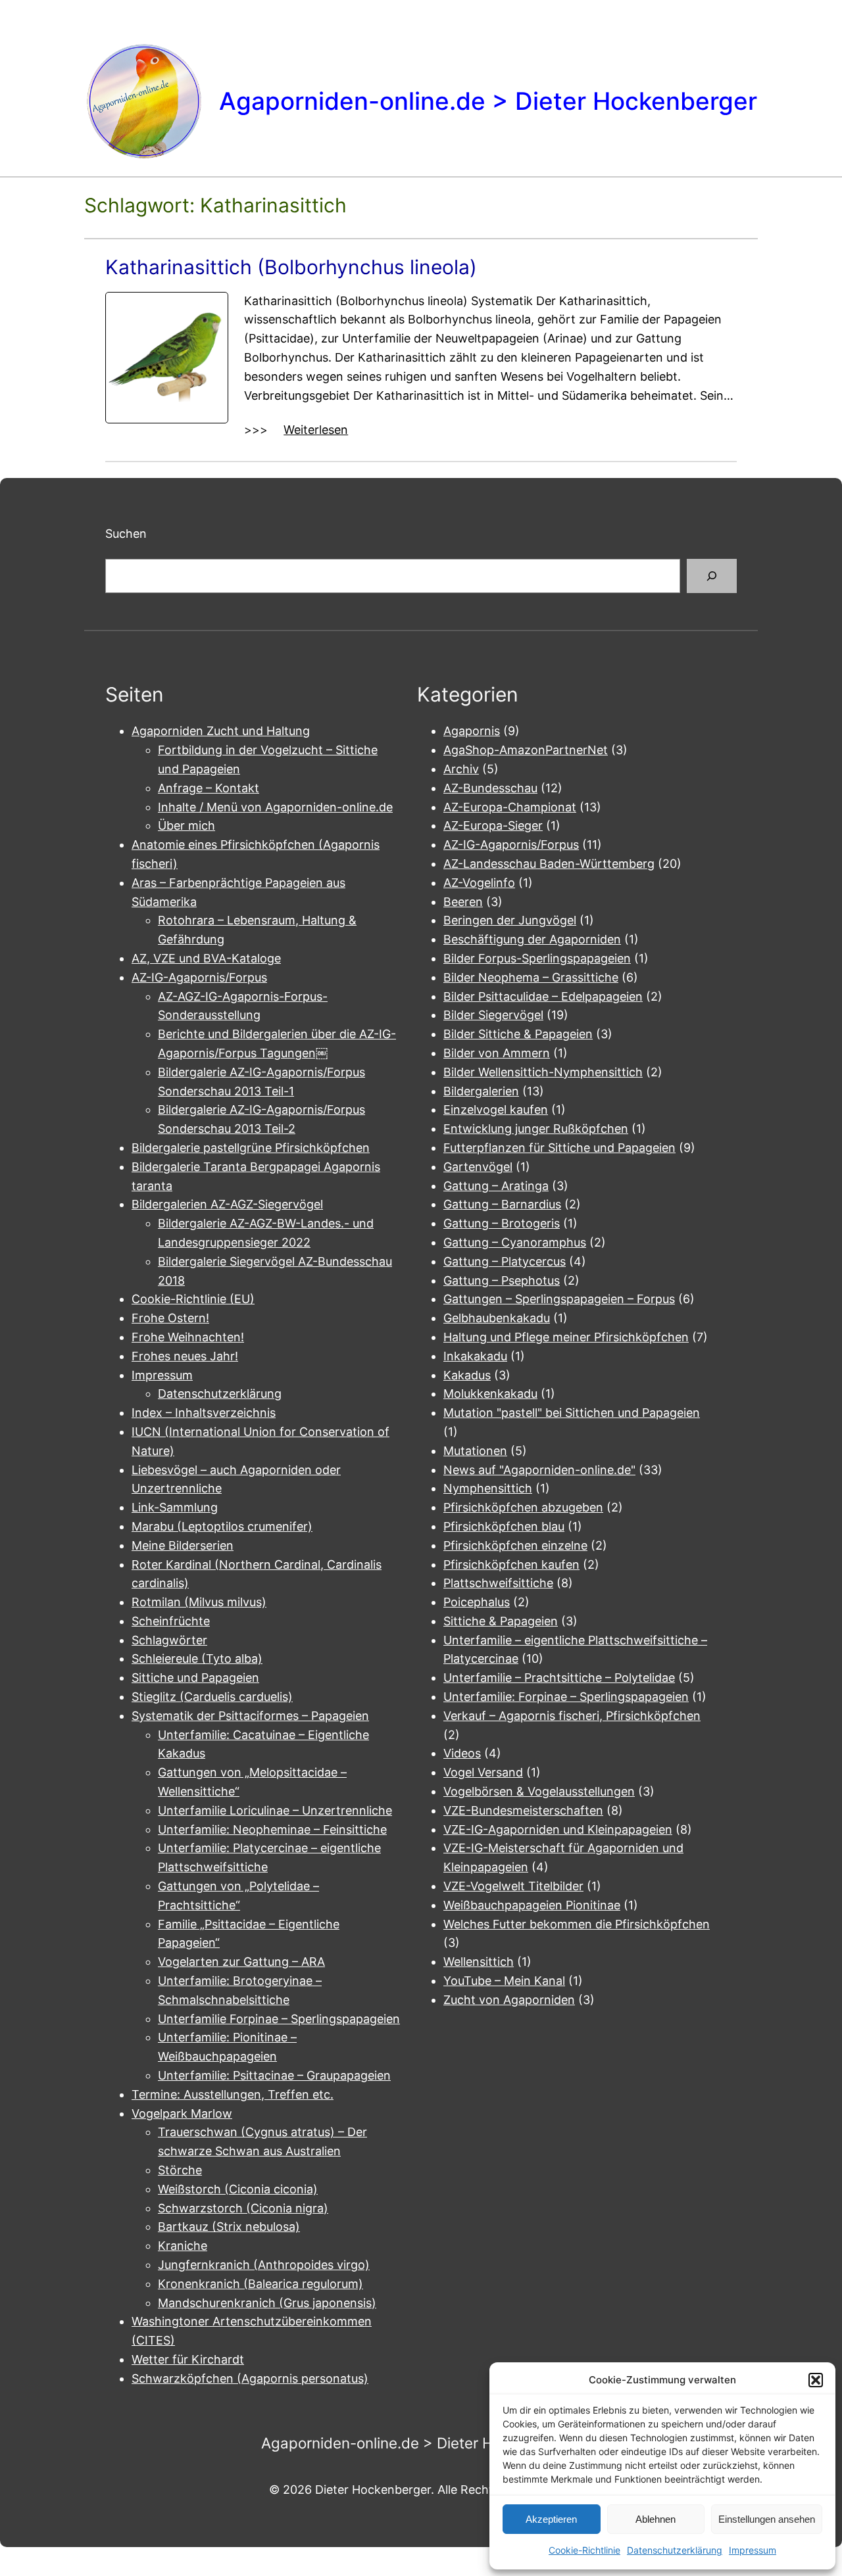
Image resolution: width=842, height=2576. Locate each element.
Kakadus (467, 1375)
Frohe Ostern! (170, 1318)
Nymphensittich (488, 1488)
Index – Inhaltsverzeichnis (204, 1413)
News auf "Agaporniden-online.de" (539, 1470)
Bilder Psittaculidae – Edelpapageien (543, 996)
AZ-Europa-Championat (510, 807)
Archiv (461, 769)
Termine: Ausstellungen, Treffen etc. (233, 2094)
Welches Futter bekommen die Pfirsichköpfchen (577, 1924)
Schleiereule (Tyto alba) (197, 1658)
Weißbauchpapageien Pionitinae (532, 1905)
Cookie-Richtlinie (584, 2550)
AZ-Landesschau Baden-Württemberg (549, 864)
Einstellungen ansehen (767, 2519)
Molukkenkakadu (490, 1394)
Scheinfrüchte (171, 1621)
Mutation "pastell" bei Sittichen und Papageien (572, 1413)
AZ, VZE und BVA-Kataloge (206, 958)
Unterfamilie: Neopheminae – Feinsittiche (272, 1829)
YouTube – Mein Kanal (504, 1981)
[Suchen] (712, 576)
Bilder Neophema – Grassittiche (531, 977)
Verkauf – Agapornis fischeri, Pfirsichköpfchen (572, 1716)
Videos (462, 1753)
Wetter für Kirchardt (188, 2359)
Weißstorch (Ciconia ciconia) (238, 2189)
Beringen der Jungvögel (510, 920)
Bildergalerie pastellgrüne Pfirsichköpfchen (251, 1148)
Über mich (186, 825)
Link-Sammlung (175, 1507)
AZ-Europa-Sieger (493, 825)
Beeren (463, 902)
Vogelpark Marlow (182, 2113)
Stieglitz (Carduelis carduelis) (212, 1697)
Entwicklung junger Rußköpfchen (536, 1129)
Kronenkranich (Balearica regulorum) (260, 2284)
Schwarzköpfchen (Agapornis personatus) (250, 2378)
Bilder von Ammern (497, 1053)
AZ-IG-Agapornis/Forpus (199, 977)
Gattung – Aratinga (496, 1186)
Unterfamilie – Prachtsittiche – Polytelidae (559, 1678)
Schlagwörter (169, 1640)
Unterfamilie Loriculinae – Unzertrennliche (275, 1810)
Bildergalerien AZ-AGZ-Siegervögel (227, 1204)
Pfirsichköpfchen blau (504, 1526)
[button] (816, 2380)
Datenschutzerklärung (675, 2550)
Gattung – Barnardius (502, 1204)
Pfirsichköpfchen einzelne (515, 1545)
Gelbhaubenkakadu (497, 1318)
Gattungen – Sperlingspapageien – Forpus (559, 1299)
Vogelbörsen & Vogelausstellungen (539, 1791)
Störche (180, 2170)
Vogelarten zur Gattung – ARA (241, 1962)
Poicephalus (477, 1602)
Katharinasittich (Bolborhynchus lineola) (291, 267)
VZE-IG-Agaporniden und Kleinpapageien (558, 1829)
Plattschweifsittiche (498, 1583)
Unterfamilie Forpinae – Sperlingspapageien (279, 2019)
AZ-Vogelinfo (479, 883)
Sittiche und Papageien (195, 1678)
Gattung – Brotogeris (502, 1223)
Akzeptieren (551, 2519)
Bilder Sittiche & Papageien (518, 1034)
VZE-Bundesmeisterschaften (523, 1810)
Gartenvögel (478, 1167)
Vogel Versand (483, 1772)
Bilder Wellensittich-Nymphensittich (543, 1072)
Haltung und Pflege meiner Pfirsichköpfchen (566, 1337)
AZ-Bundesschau (490, 788)
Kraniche (183, 2246)
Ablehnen (656, 2519)
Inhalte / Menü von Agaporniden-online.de (275, 807)
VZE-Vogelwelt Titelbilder (513, 1886)
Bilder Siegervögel (493, 1015)
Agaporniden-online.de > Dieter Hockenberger (488, 101)
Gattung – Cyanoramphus (515, 1242)
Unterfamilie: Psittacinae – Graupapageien (274, 2075)
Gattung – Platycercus (505, 1261)
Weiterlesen (316, 431)
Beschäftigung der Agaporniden (532, 939)
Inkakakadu (475, 1356)
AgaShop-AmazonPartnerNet (526, 750)
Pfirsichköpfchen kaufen (511, 1564)
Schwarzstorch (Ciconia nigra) (243, 2208)
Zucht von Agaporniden (509, 2000)
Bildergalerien (481, 1091)
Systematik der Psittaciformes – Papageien (250, 1716)
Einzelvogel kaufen (496, 1109)
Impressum (753, 2550)
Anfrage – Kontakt (209, 788)
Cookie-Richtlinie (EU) (193, 1299)
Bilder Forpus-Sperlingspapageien (537, 958)
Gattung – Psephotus (502, 1280)
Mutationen (475, 1451)
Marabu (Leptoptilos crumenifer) (222, 1526)
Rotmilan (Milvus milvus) (199, 1602)
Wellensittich (479, 1962)
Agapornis (472, 731)
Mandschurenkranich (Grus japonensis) (267, 2303)
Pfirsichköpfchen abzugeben (523, 1507)
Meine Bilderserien (183, 1545)
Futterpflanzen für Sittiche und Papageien (559, 1148)
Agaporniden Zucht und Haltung (221, 731)
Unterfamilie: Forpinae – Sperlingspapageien (566, 1697)
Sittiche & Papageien (501, 1621)
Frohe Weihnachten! (188, 1337)
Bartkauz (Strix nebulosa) (229, 2227)
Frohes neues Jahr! (185, 1356)
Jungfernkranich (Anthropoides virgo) (264, 2265)
